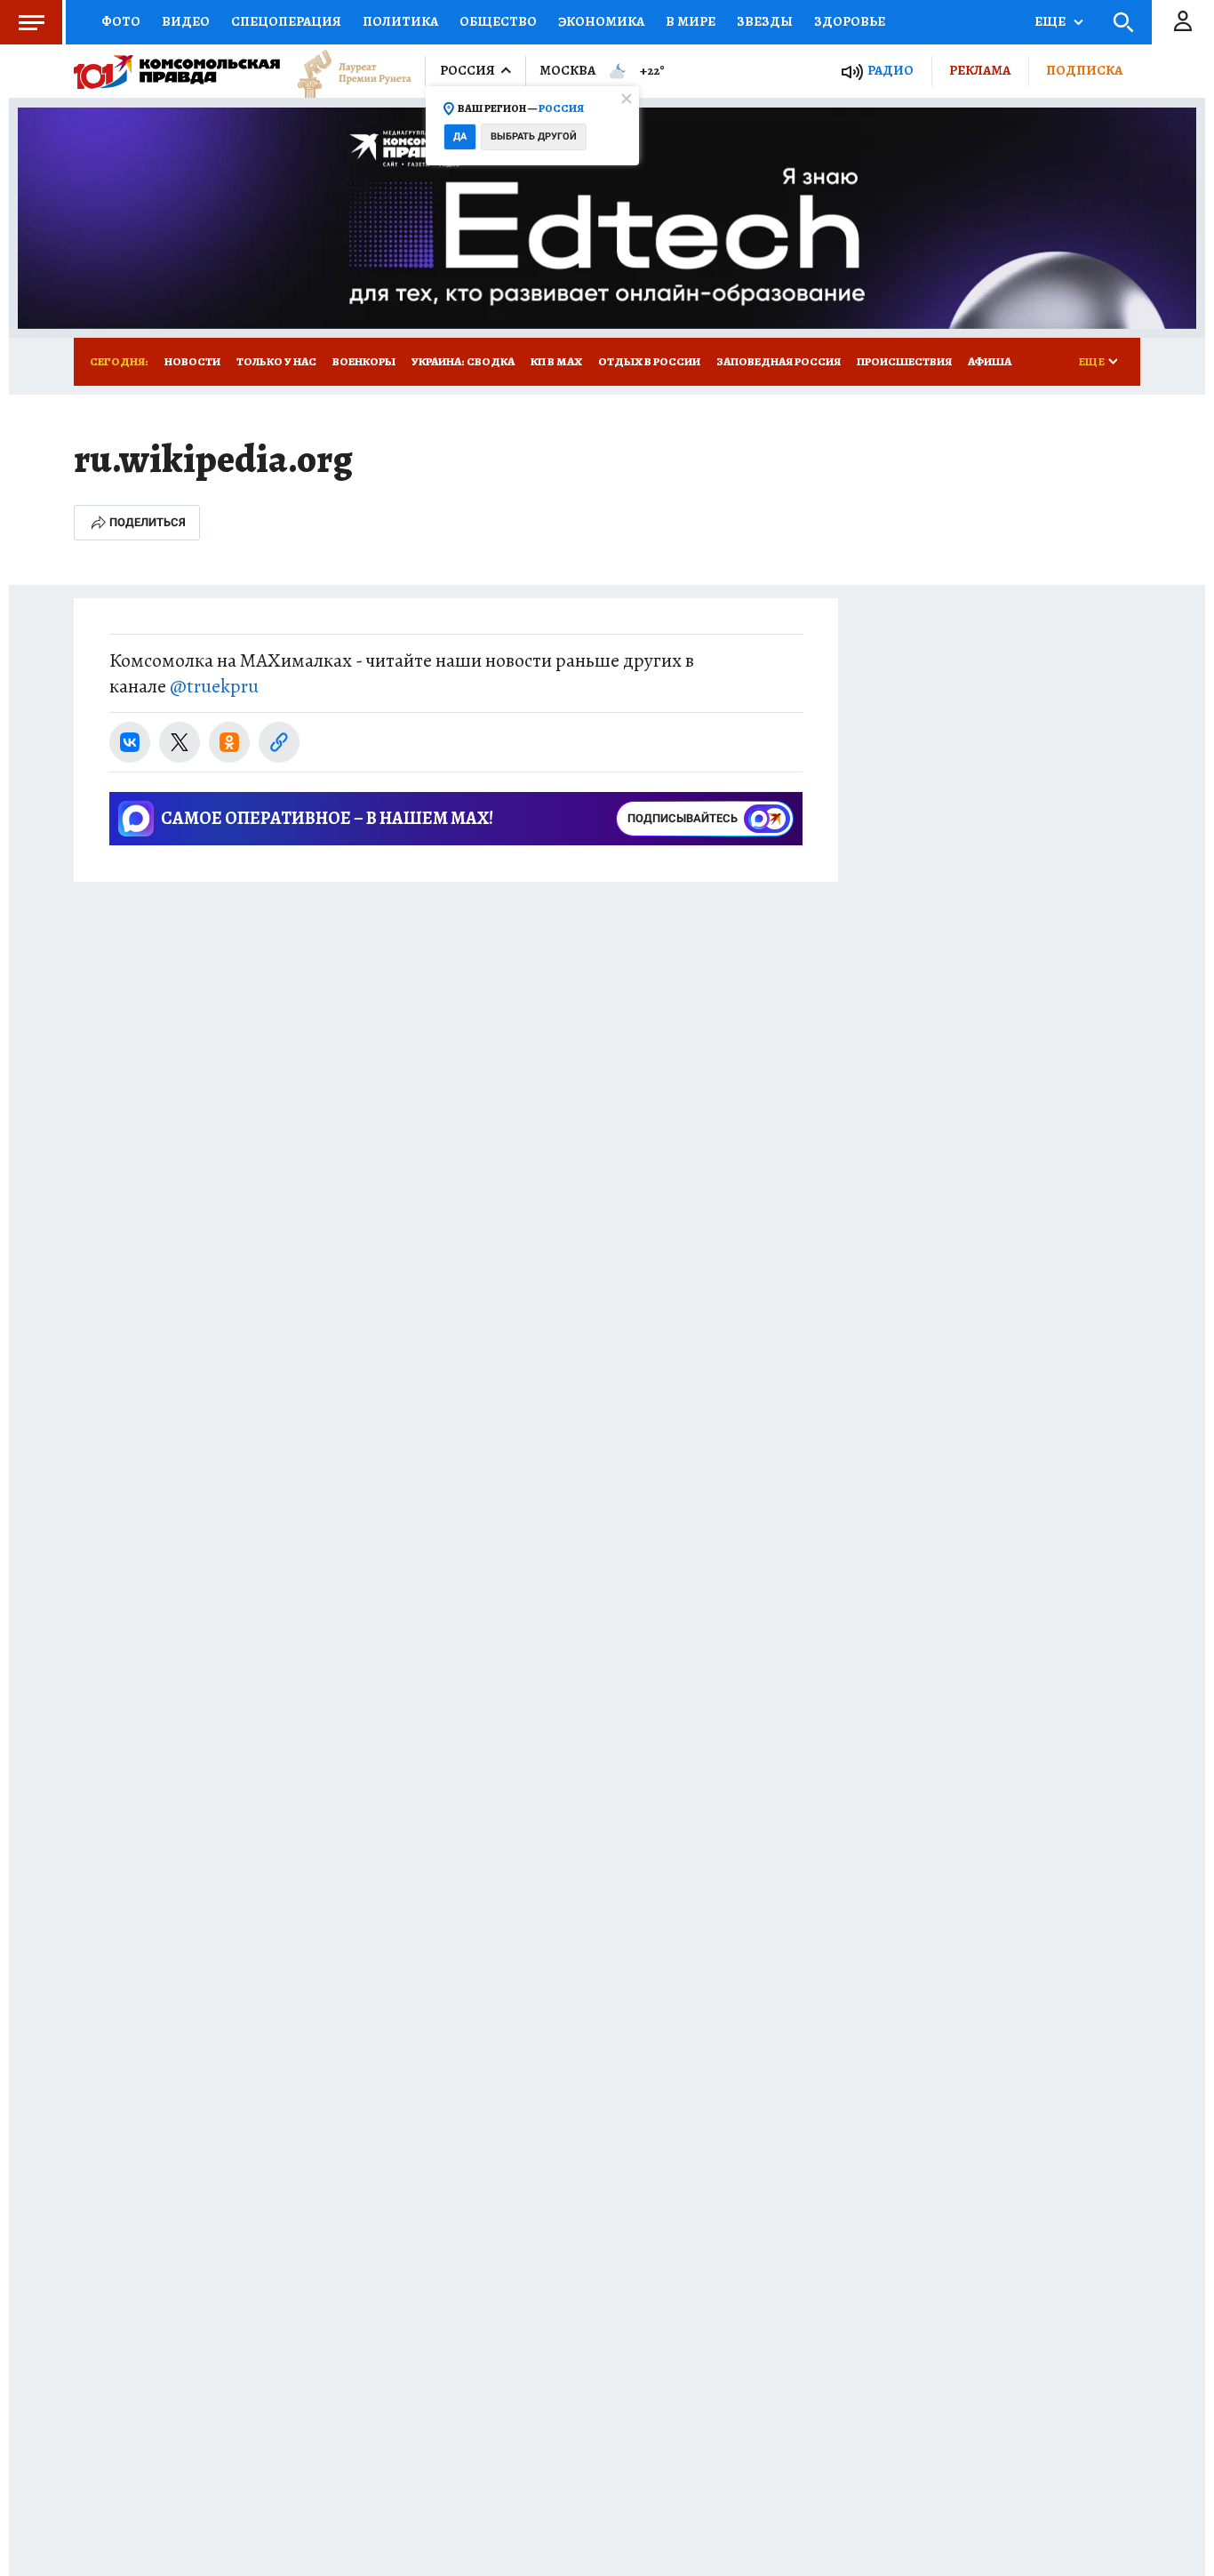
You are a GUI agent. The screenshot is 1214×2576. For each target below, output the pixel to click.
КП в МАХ (556, 361)
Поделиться (148, 522)
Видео (186, 21)
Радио (891, 71)
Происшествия (904, 361)
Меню (31, 22)
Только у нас (276, 361)
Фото (121, 21)
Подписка (1084, 70)
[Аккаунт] (1183, 22)
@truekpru (214, 686)
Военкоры (364, 361)
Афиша (990, 361)
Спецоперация (286, 21)
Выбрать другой (534, 136)
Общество (498, 21)
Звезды (765, 21)
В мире (691, 21)
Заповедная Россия (779, 361)
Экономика (601, 21)
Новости (192, 361)
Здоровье (850, 21)
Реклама (980, 70)
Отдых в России (649, 361)
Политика (400, 21)
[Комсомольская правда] (177, 71)
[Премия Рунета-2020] (346, 72)
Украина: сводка (463, 361)
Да (460, 136)
